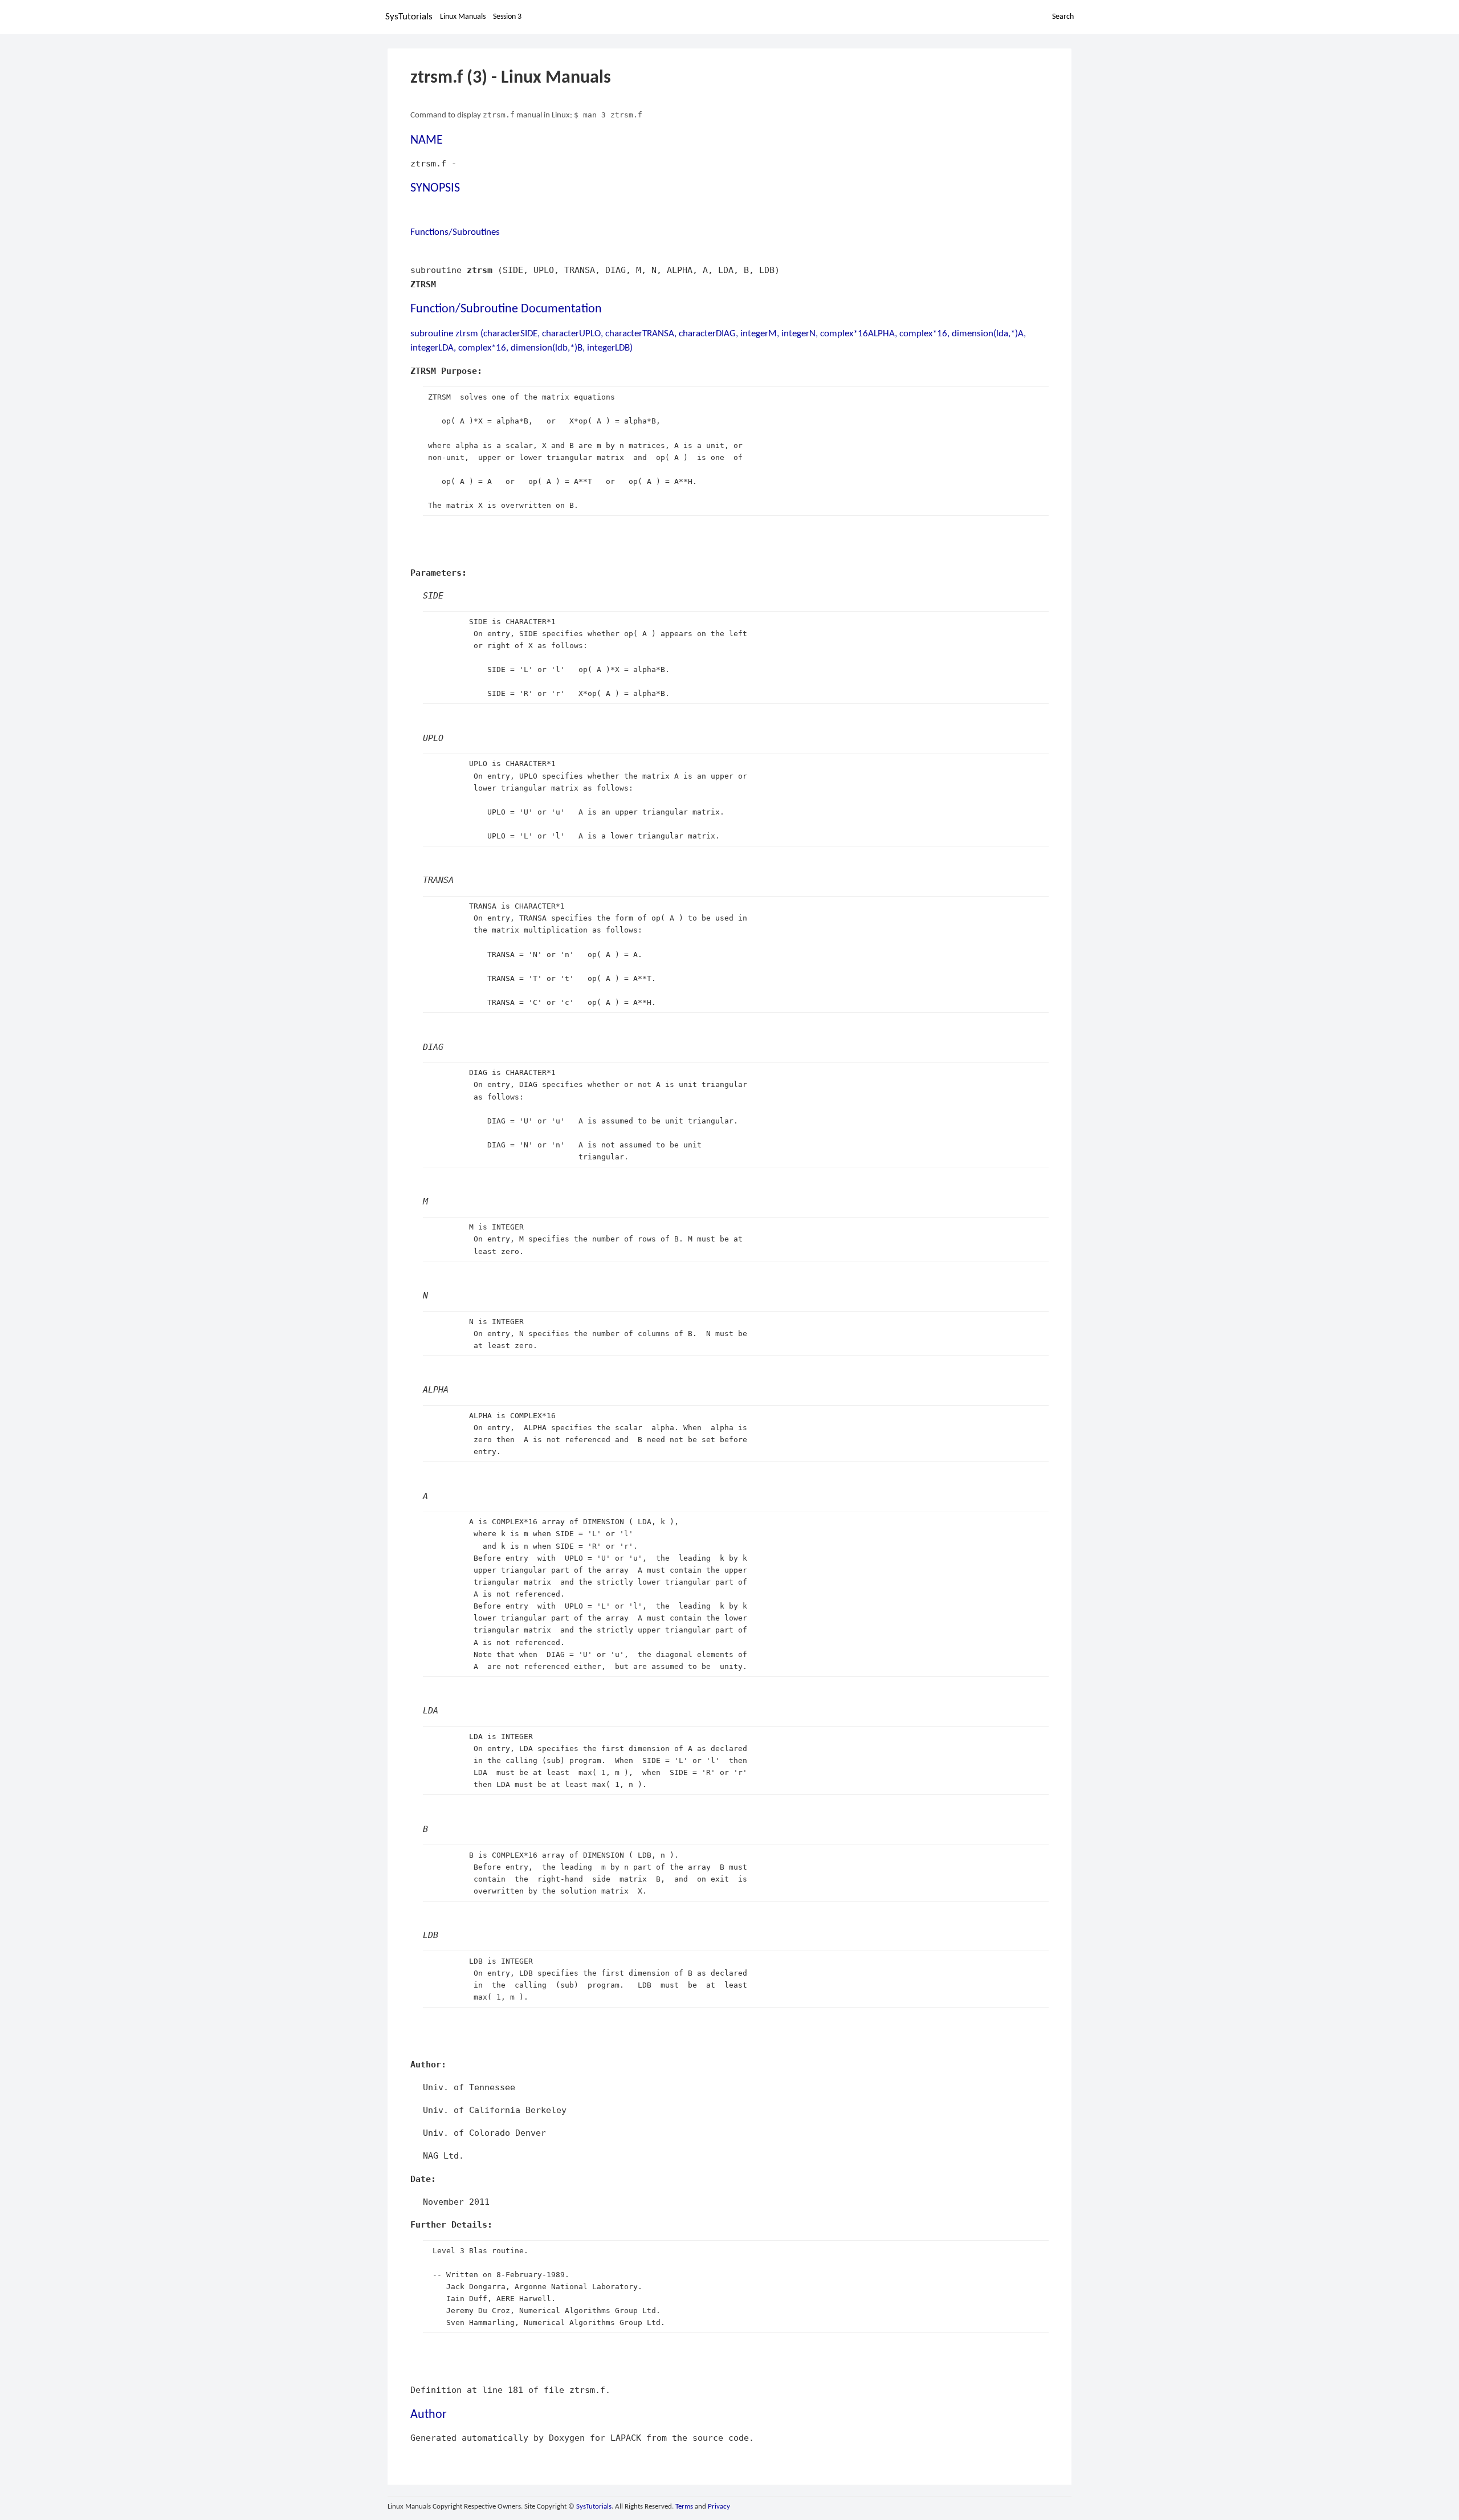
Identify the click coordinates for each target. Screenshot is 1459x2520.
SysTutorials (409, 17)
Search (1063, 17)
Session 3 (507, 17)
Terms (684, 2507)
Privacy (719, 2507)
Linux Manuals (463, 17)
